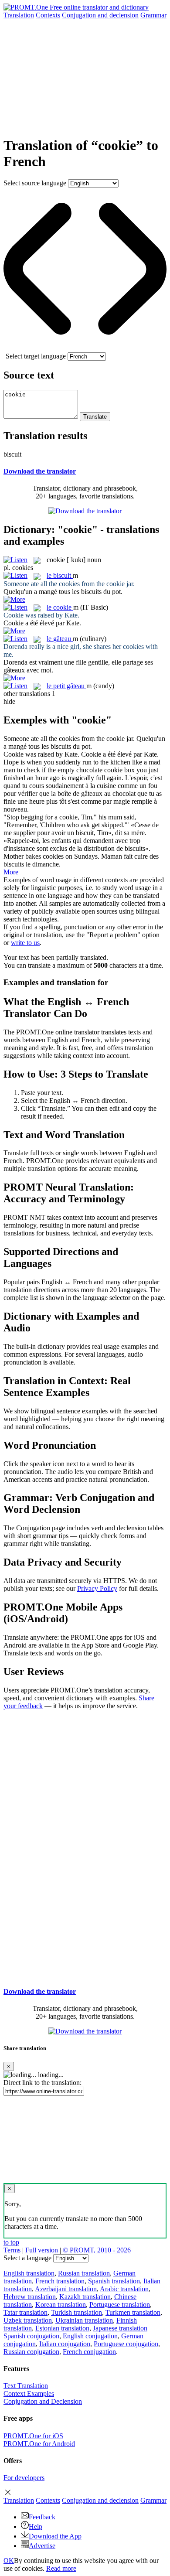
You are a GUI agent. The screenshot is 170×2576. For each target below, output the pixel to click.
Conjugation (100, 15)
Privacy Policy (97, 1588)
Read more (61, 2568)
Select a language (27, 2258)
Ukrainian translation (84, 2320)
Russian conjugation (31, 2352)
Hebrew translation (30, 2297)
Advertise (42, 2546)
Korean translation (61, 2305)
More (11, 872)
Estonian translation (62, 2328)
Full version (42, 2250)
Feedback (42, 2517)
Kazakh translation (85, 2297)
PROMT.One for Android (39, 2444)
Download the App (55, 2536)
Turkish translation (76, 2312)
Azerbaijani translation (66, 2289)
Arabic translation (124, 2289)
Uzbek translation (28, 2320)
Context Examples (29, 2393)
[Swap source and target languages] (85, 348)
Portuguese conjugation (126, 2344)
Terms (12, 2250)
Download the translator (40, 471)
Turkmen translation (133, 2312)
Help (36, 2527)
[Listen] (15, 560)
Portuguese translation (120, 2305)
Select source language (35, 183)
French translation (60, 2281)
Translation (19, 15)
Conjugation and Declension (43, 2401)
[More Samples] (14, 599)
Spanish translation (114, 2281)
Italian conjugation (65, 2344)
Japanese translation (120, 2328)
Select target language (36, 356)
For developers (24, 2478)
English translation (29, 2273)
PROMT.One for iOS (33, 2436)
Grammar (153, 15)
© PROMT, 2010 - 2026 (97, 2250)
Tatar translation (25, 2312)
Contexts (48, 15)
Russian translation (84, 2273)
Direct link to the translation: (42, 2083)
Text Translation (26, 2386)
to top (11, 2242)
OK (9, 2561)
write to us (25, 943)
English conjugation (90, 2336)
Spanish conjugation (31, 2336)
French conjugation (89, 2352)
